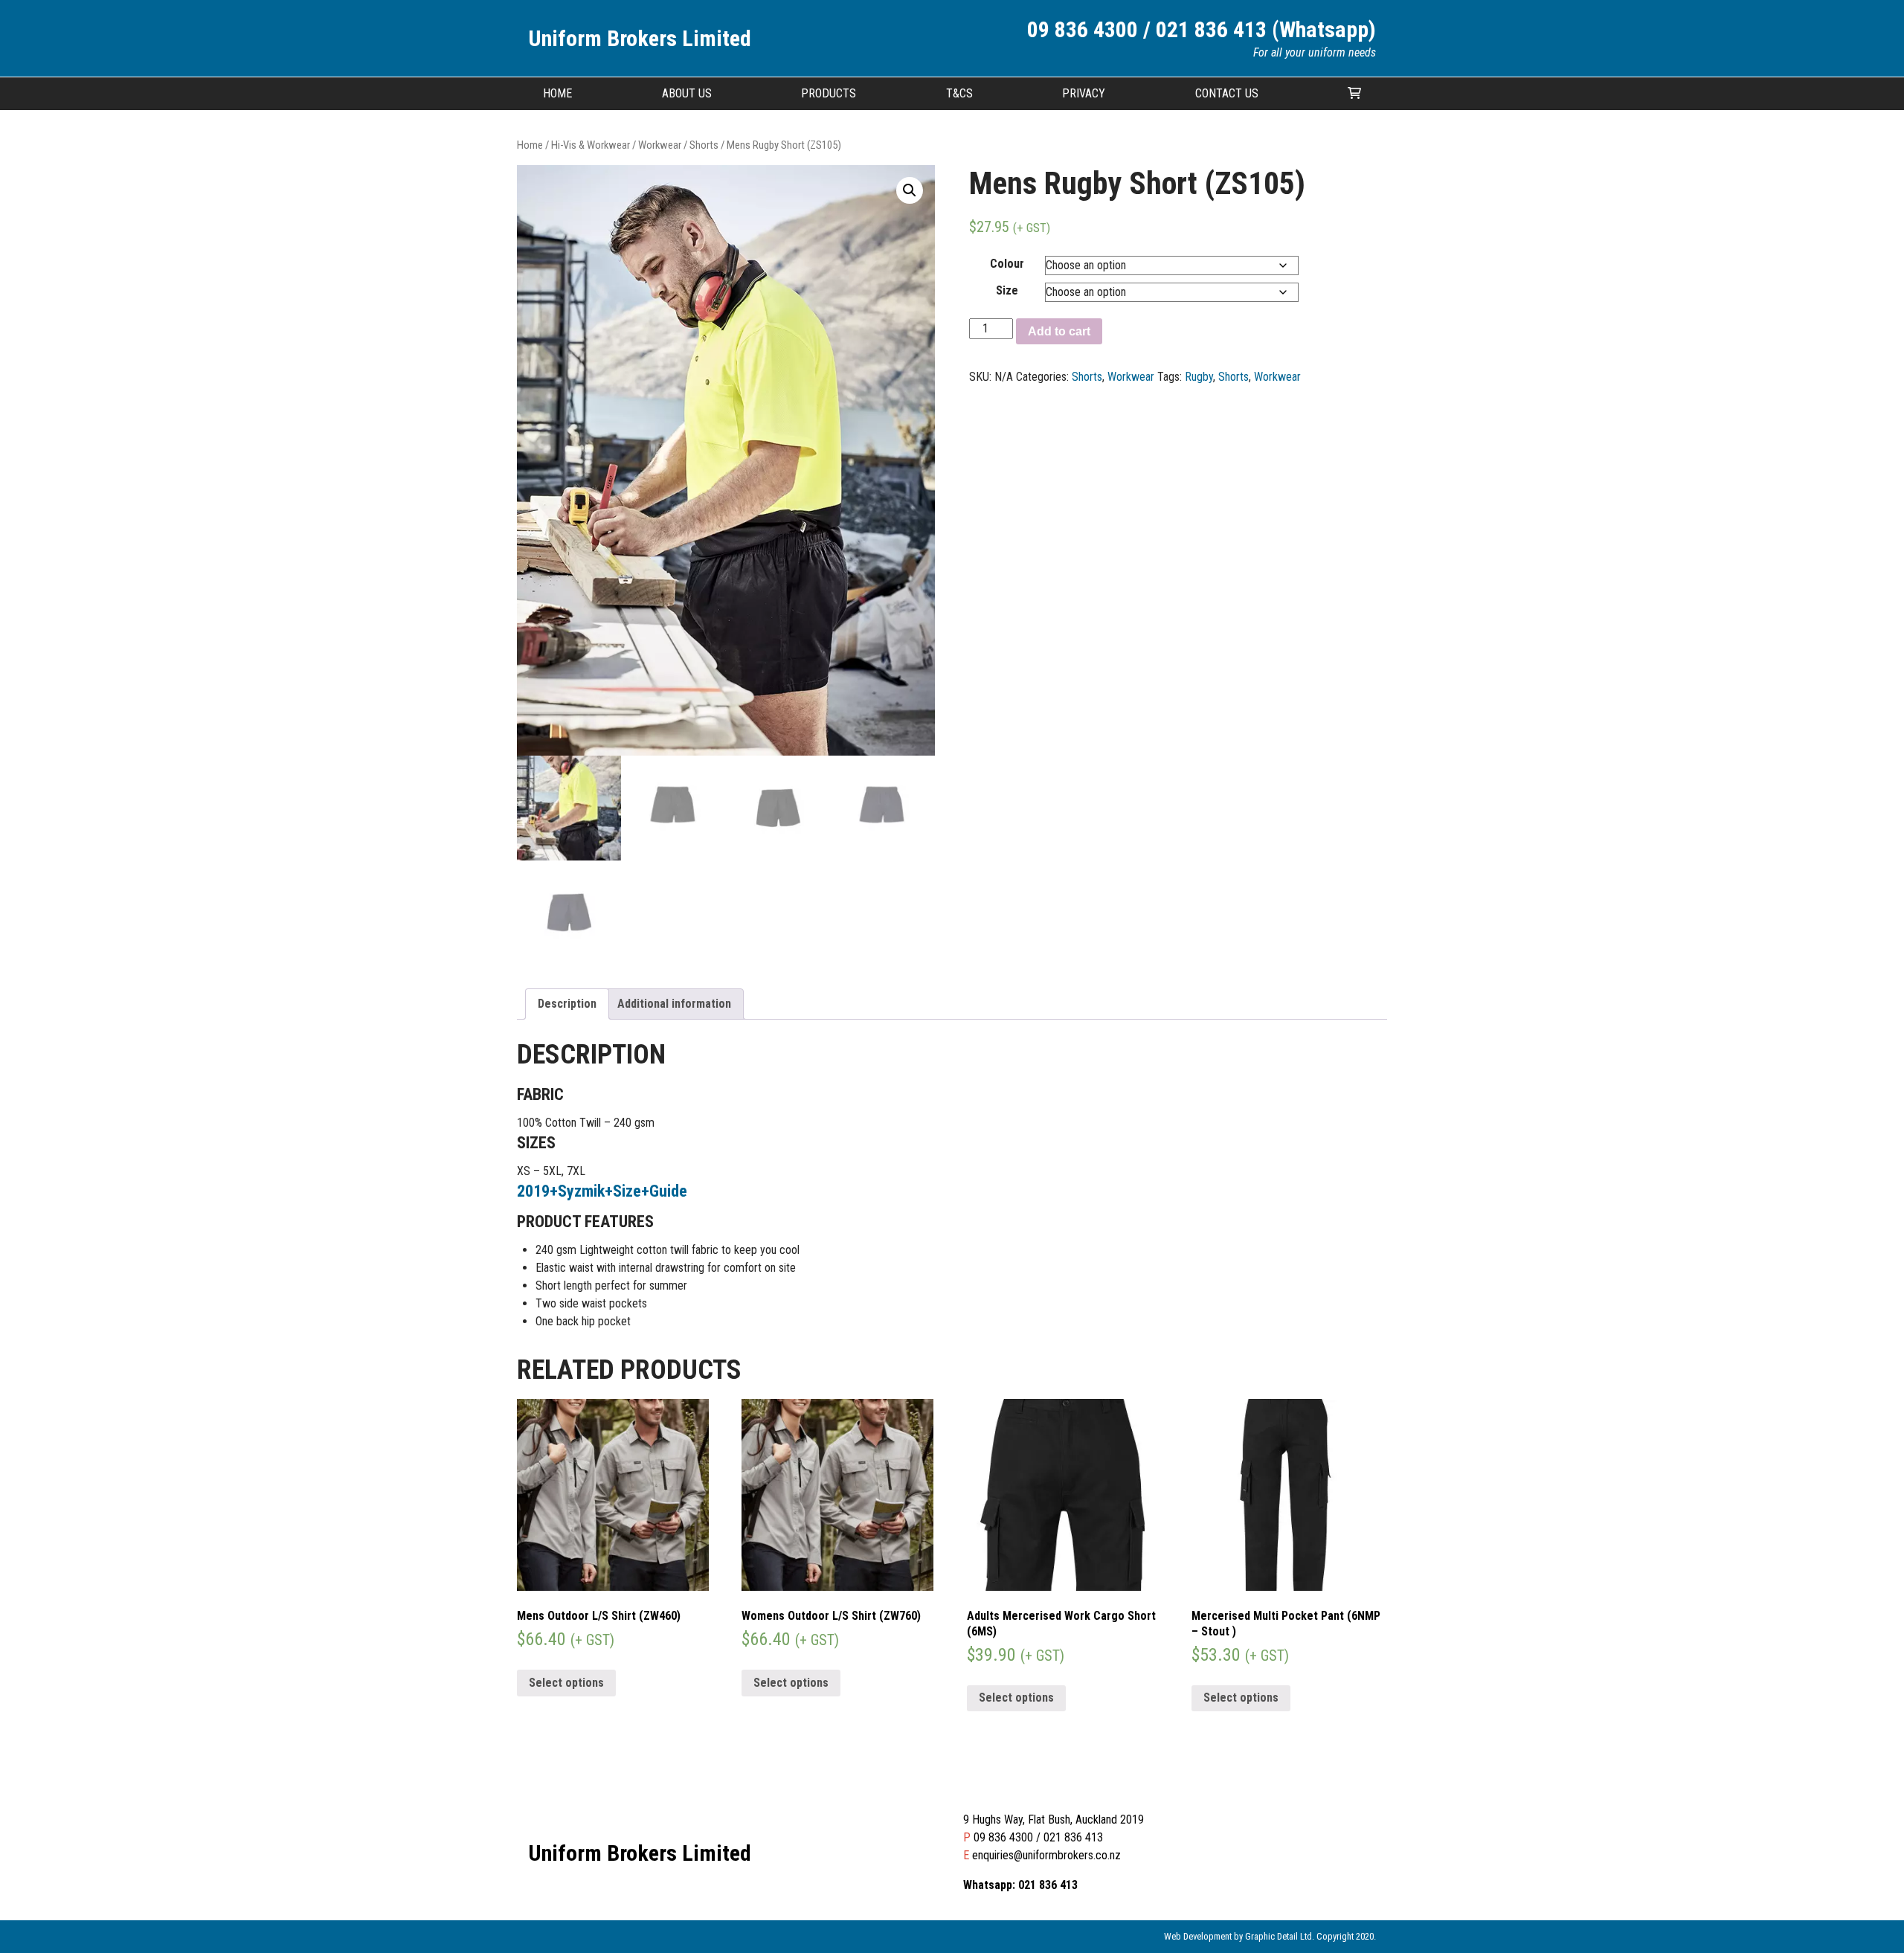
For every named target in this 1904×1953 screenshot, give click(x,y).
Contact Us (1227, 93)
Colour (1007, 264)
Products (829, 93)
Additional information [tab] (674, 1004)
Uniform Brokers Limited (640, 38)
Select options (566, 1683)
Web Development (1198, 1936)
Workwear (660, 145)
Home (557, 93)
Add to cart (1059, 331)
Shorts (704, 145)
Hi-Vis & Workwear (591, 145)
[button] (910, 190)
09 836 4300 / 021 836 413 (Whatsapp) (1202, 29)
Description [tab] (567, 1004)
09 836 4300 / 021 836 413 (1038, 1837)
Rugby (1199, 377)
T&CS (959, 93)
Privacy (1084, 93)
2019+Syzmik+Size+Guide (602, 1191)
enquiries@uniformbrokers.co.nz (1046, 1855)
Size (1007, 290)
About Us (687, 93)
